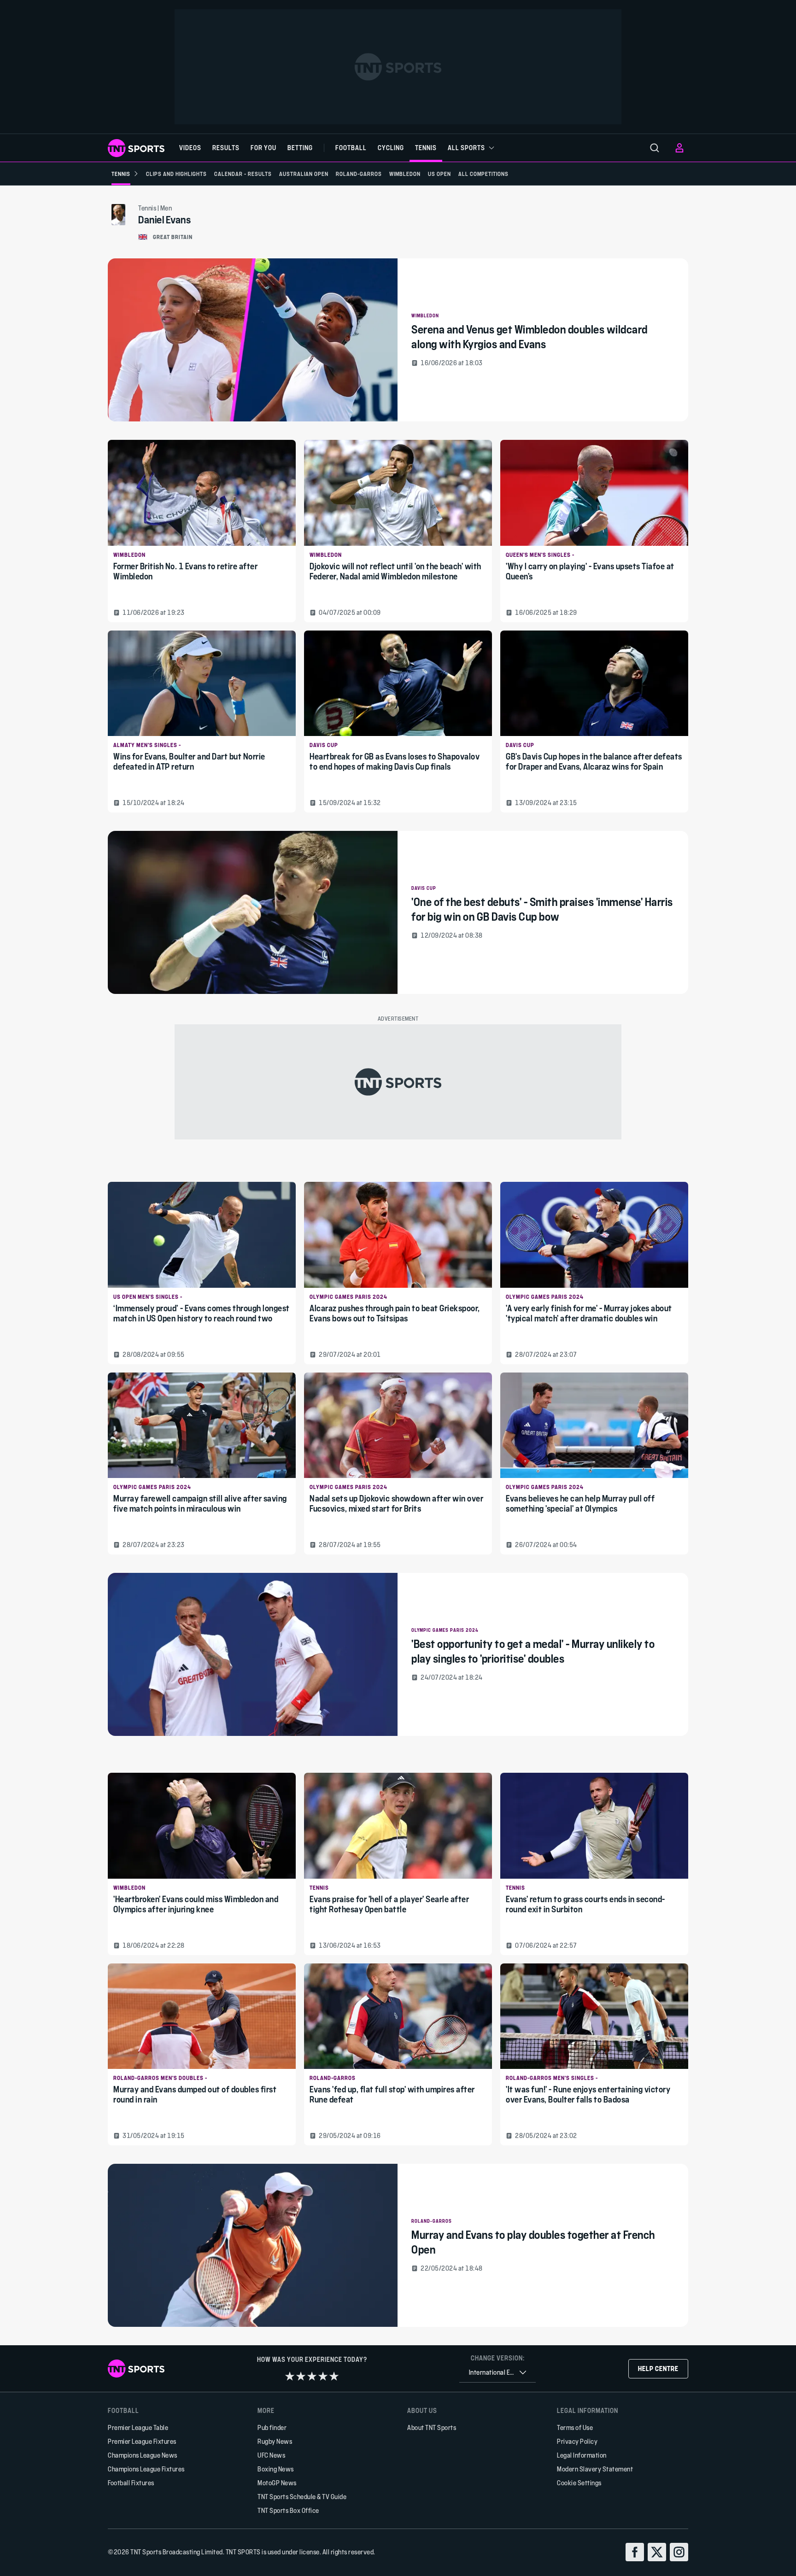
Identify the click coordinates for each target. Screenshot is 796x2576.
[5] (334, 2376)
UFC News (271, 2455)
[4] (323, 2376)
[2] (301, 2376)
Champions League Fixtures (146, 2469)
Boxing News (276, 2469)
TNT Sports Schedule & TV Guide (302, 2497)
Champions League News (143, 2455)
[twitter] (657, 2552)
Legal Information (582, 2455)
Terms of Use (575, 2427)
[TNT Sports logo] (136, 148)
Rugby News (275, 2441)
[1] (290, 2376)
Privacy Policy (577, 2441)
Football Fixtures (131, 2483)
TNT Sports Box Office (288, 2510)
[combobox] (497, 2373)
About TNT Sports (432, 2427)
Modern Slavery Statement (595, 2469)
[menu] (655, 148)
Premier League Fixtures (142, 2441)
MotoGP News (277, 2483)
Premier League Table (138, 2427)
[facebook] (635, 2552)
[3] (312, 2376)
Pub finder (272, 2427)
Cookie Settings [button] (579, 2483)
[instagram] (679, 2552)
